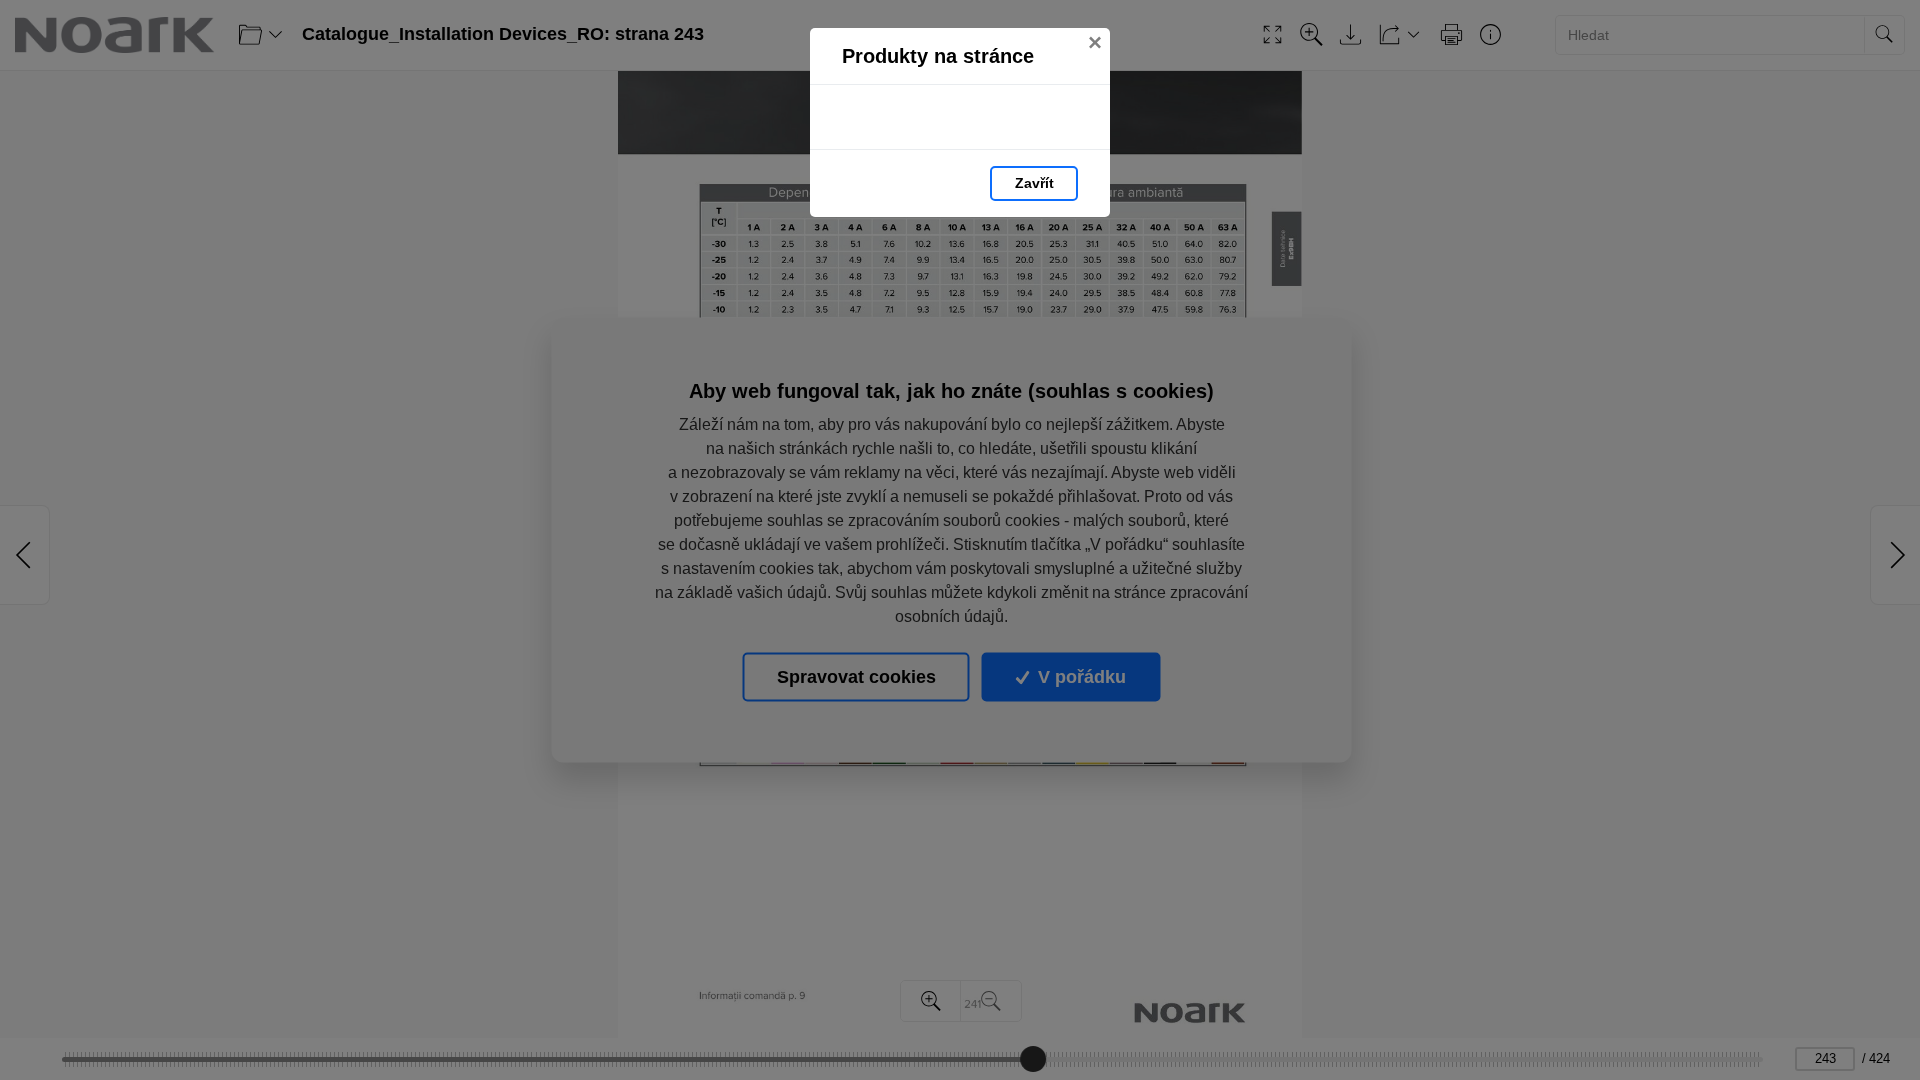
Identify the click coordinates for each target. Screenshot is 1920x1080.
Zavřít (1034, 183)
